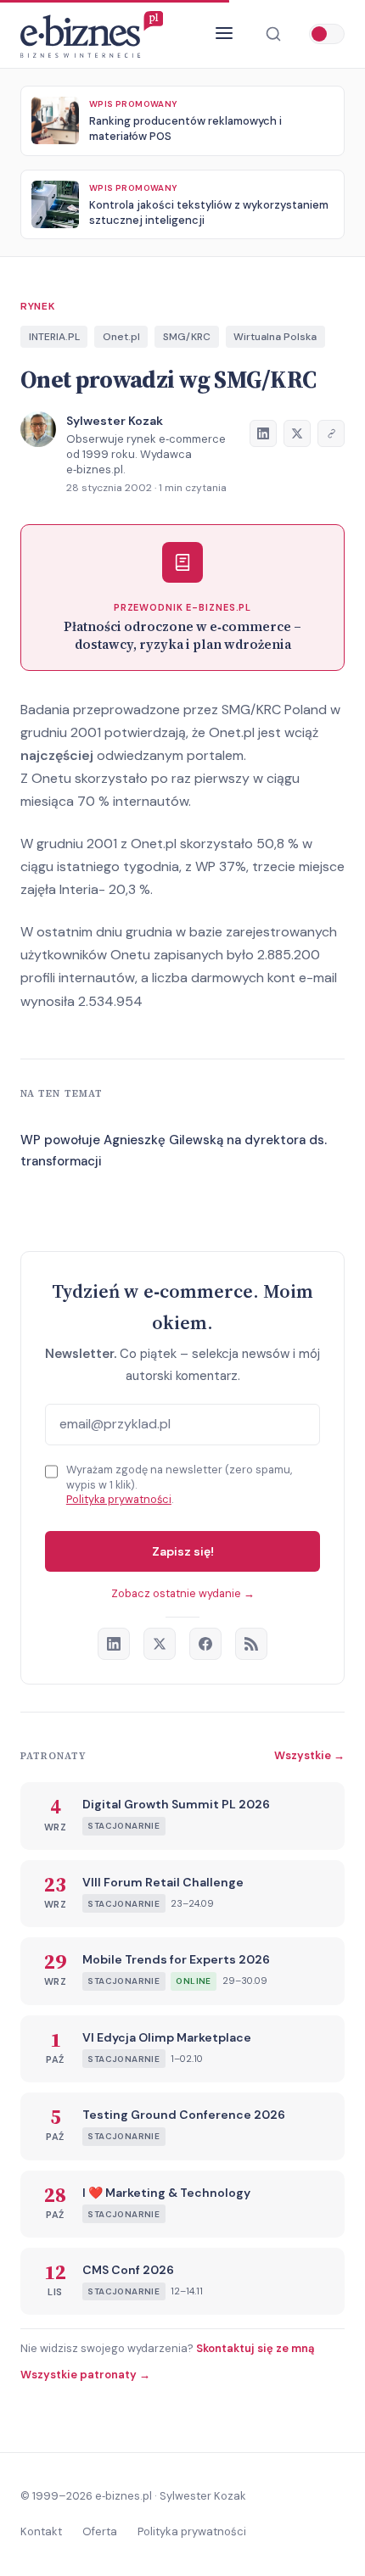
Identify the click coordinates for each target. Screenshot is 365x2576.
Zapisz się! (183, 1551)
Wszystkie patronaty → (85, 2375)
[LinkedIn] (114, 1644)
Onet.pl (121, 337)
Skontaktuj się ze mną (255, 2348)
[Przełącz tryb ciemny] (327, 34)
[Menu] (224, 34)
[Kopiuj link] (331, 433)
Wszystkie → (309, 1755)
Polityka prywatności (119, 1499)
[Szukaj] (273, 34)
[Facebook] (205, 1644)
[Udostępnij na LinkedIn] (263, 433)
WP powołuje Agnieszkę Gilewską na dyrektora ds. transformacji (174, 1151)
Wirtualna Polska (275, 337)
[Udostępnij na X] (297, 433)
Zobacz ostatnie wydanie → (183, 1593)
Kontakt (41, 2531)
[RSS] (251, 1644)
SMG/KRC (187, 337)
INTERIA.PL (54, 337)
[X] (160, 1644)
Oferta (100, 2531)
